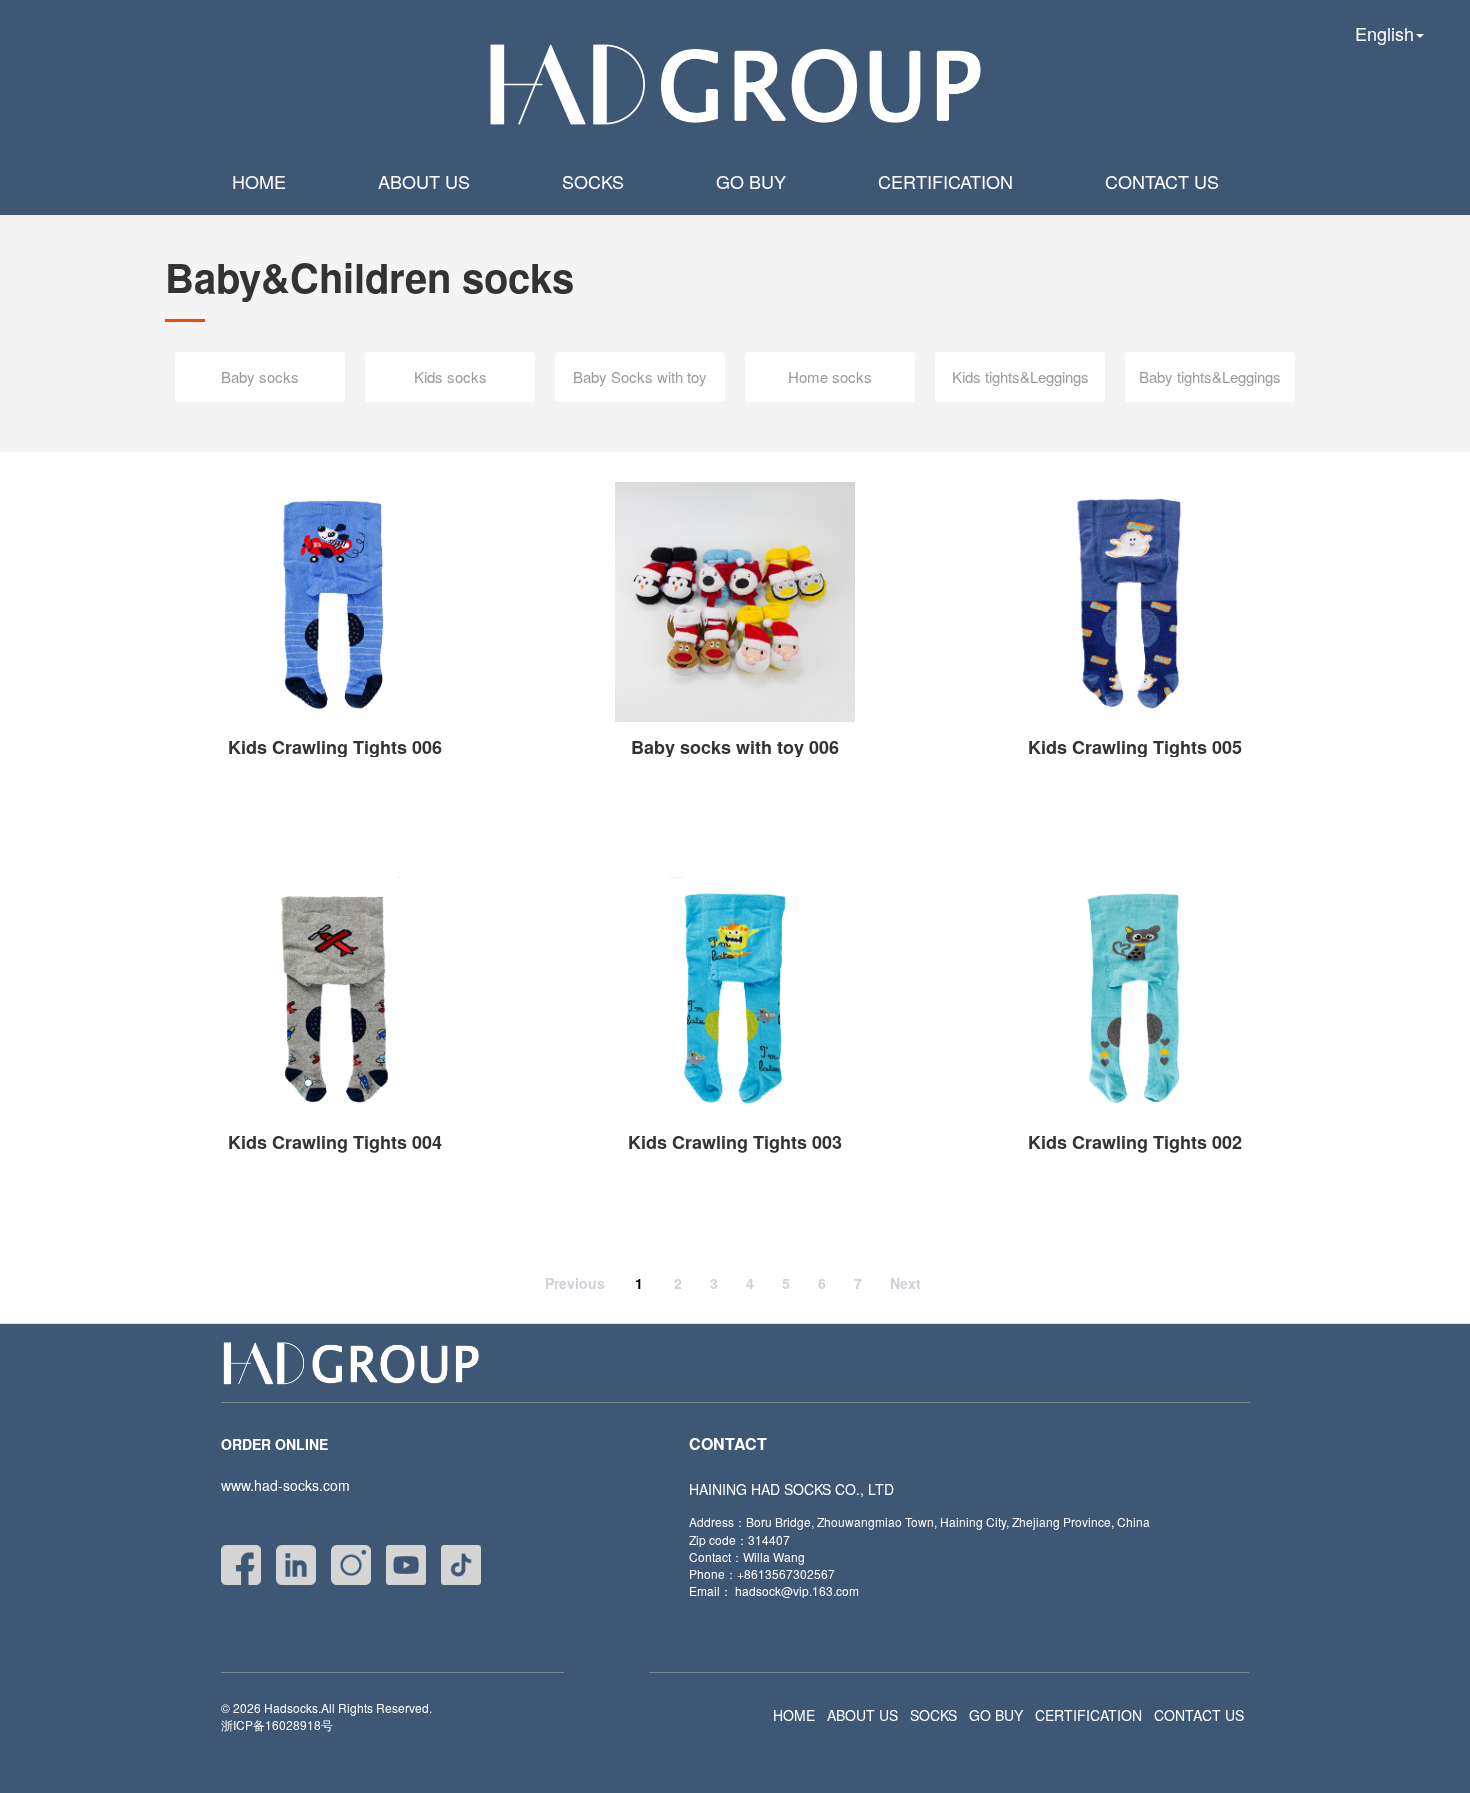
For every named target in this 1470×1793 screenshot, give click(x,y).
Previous (575, 1283)
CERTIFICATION (945, 181)
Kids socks (450, 376)
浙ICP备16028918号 (277, 1724)
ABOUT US (424, 181)
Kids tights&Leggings (1020, 376)
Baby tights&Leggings (1210, 376)
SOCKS (593, 181)
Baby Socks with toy (640, 376)
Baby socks (260, 376)
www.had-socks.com (285, 1485)
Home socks (830, 376)
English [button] (1384, 33)
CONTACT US (1162, 181)
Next (905, 1283)
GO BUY (751, 181)
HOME (259, 181)
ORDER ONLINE (274, 1444)
